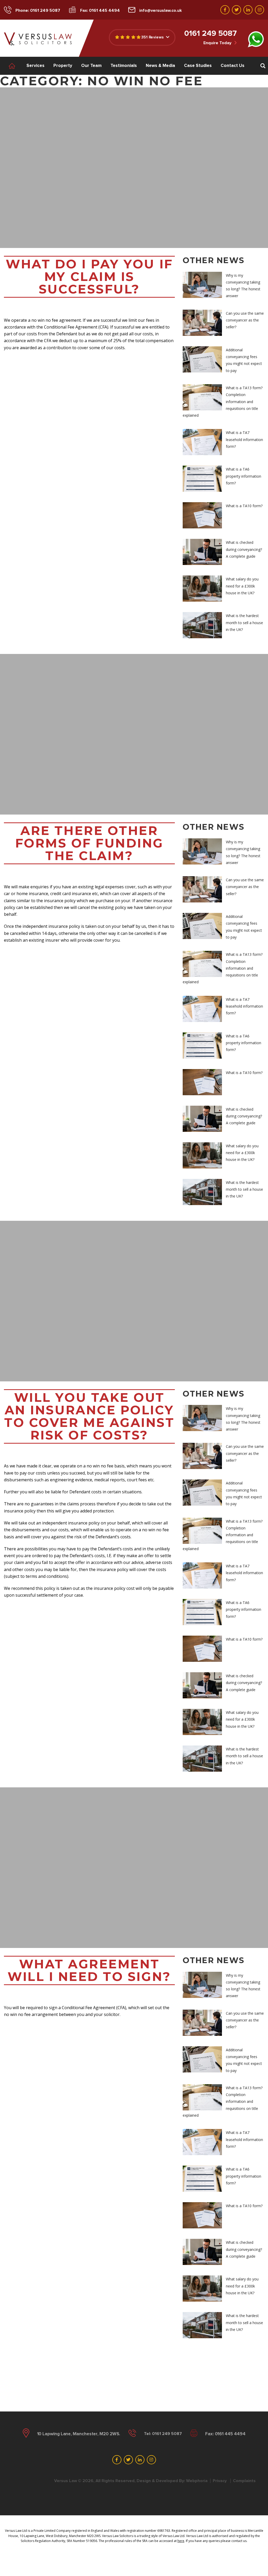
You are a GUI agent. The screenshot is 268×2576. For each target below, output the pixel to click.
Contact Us (233, 66)
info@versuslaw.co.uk (161, 10)
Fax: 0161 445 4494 (100, 10)
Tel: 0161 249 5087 (163, 2434)
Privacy (220, 2481)
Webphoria (197, 2481)
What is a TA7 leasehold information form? (244, 439)
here (181, 2541)
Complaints (244, 2481)
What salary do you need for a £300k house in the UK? (242, 586)
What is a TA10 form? (244, 506)
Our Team (91, 66)
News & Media (160, 66)
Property (63, 66)
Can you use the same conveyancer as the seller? (245, 320)
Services (35, 66)
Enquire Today (218, 43)
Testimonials (124, 66)
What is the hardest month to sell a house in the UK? (244, 623)
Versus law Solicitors (38, 39)
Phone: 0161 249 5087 (38, 10)
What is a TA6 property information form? (244, 476)
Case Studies (198, 66)
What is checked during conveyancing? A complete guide (244, 549)
